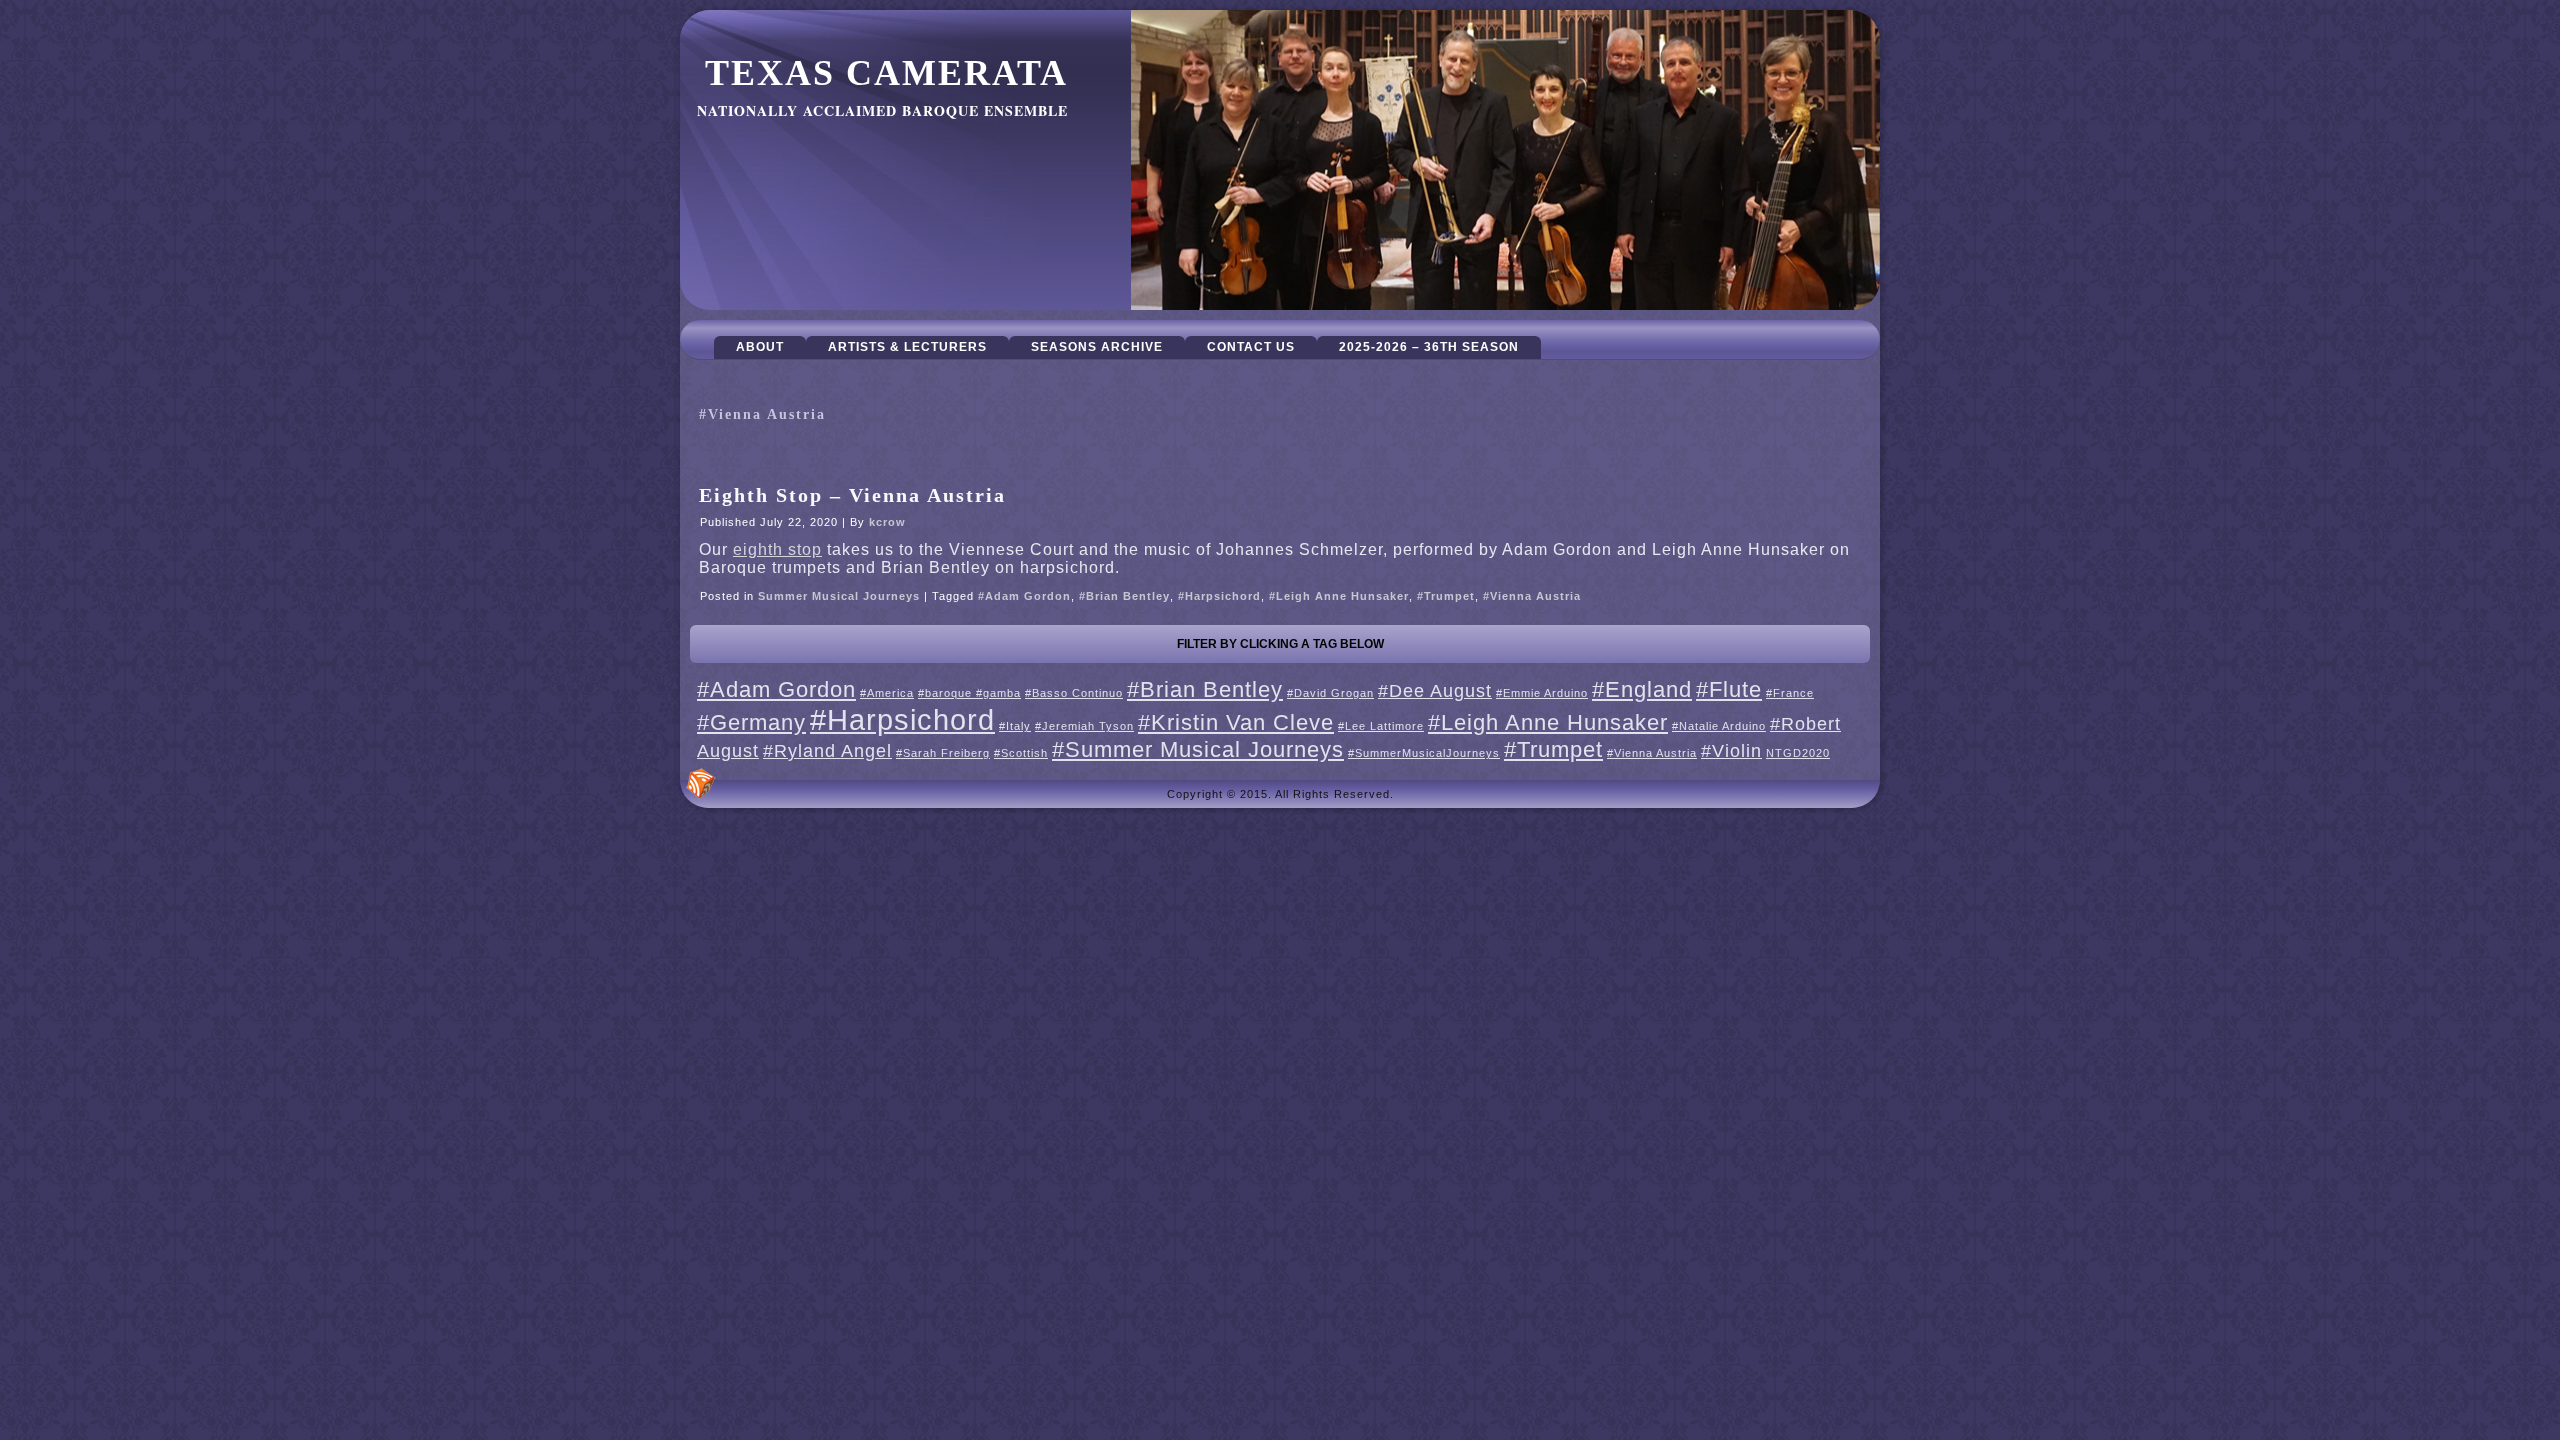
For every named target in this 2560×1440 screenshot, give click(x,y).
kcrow (887, 522)
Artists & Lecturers (907, 347)
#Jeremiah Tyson (1084, 726)
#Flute (1729, 689)
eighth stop (777, 549)
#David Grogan (1330, 693)
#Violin (1731, 751)
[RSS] (701, 784)
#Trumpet (1446, 596)
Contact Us (1251, 347)
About (760, 347)
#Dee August (1435, 691)
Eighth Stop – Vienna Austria (852, 495)
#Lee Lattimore (1381, 726)
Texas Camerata (886, 73)
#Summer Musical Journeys (1198, 749)
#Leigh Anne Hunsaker (1339, 596)
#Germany (751, 722)
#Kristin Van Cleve (1236, 722)
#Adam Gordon (1024, 596)
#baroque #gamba (969, 693)
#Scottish (1021, 753)
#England (1642, 689)
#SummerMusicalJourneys (1424, 753)
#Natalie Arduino (1719, 726)
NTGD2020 (1798, 753)
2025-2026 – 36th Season (1429, 347)
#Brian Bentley (1124, 596)
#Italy (1015, 726)
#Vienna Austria (1532, 596)
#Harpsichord (1219, 596)
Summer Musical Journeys (839, 596)
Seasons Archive (1097, 347)
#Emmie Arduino (1542, 693)
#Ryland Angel (827, 751)
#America (887, 693)
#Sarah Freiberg (943, 753)
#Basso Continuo (1074, 693)
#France (1790, 693)
